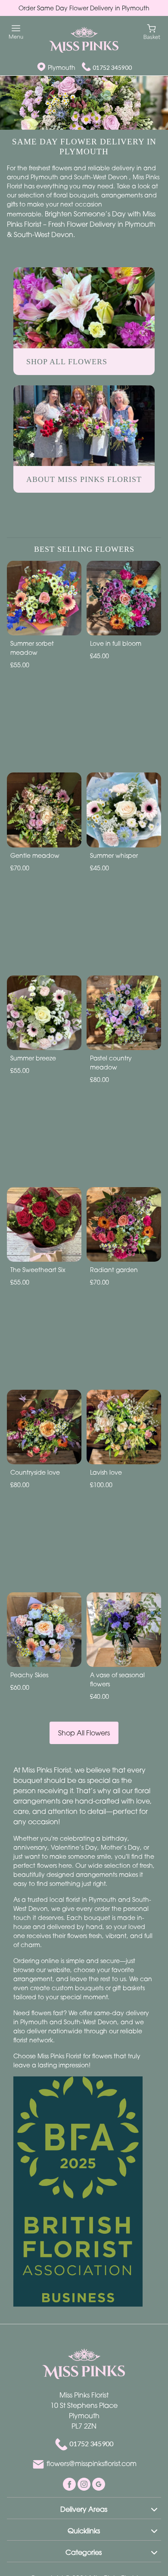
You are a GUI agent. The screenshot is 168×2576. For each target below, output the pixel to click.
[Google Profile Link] (99, 2483)
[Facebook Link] (70, 2483)
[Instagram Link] (85, 2483)
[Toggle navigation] (16, 32)
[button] (84, 2508)
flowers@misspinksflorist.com (92, 2463)
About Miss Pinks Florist (84, 479)
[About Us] (84, 425)
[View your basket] (152, 31)
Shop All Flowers (84, 1733)
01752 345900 (112, 67)
